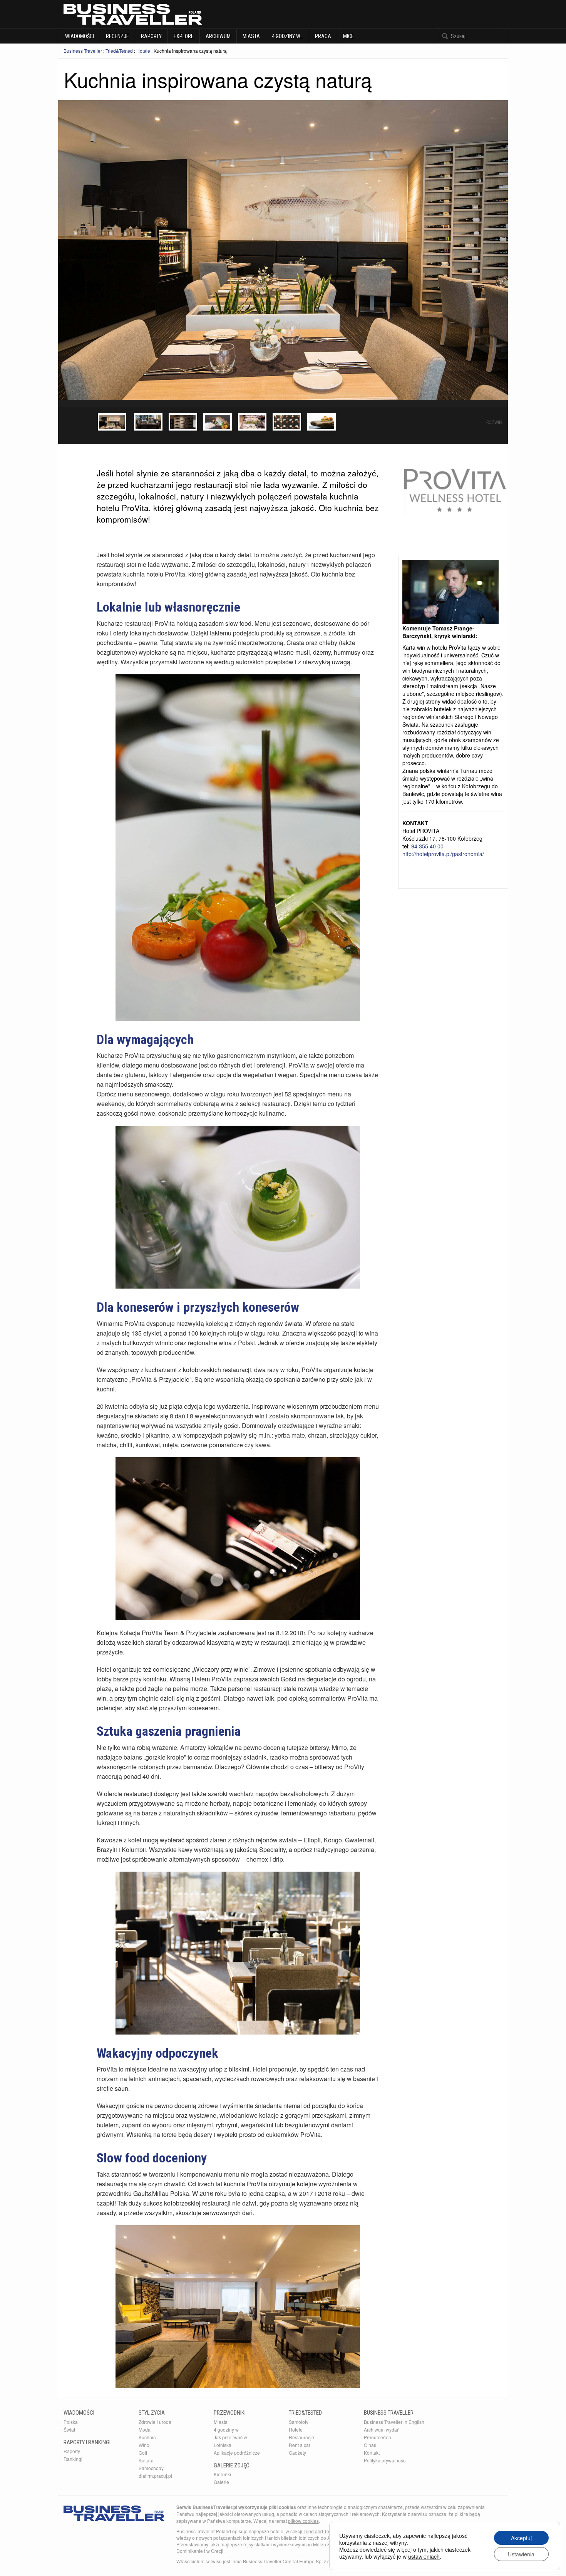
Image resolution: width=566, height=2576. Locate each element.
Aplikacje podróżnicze (237, 2453)
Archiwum (218, 36)
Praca (323, 36)
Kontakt (372, 2453)
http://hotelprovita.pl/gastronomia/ (443, 854)
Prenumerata (378, 2437)
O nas (370, 2445)
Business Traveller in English (394, 2422)
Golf (143, 2453)
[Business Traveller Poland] (133, 14)
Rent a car (300, 2445)
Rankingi (73, 2459)
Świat (69, 2429)
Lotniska (223, 2445)
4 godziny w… (287, 36)
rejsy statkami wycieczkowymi (274, 2544)
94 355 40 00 (427, 846)
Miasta (251, 36)
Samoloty (299, 2422)
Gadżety (297, 2453)
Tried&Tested (119, 51)
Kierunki (222, 2474)
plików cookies (303, 2521)
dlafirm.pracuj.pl (155, 2476)
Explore (184, 36)
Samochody (151, 2468)
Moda (145, 2429)
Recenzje (117, 36)
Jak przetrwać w (230, 2437)
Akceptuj (521, 2538)
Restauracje (301, 2437)
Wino (144, 2445)
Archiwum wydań (382, 2429)
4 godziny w (226, 2429)
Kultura (146, 2460)
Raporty (151, 36)
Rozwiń (494, 422)
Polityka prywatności (385, 2460)
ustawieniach (424, 2556)
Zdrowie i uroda (155, 2422)
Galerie (221, 2482)
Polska (71, 2422)
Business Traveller (83, 51)
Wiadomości (79, 36)
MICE (348, 36)
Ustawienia (521, 2554)
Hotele (143, 51)
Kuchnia (147, 2437)
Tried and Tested (321, 2531)
